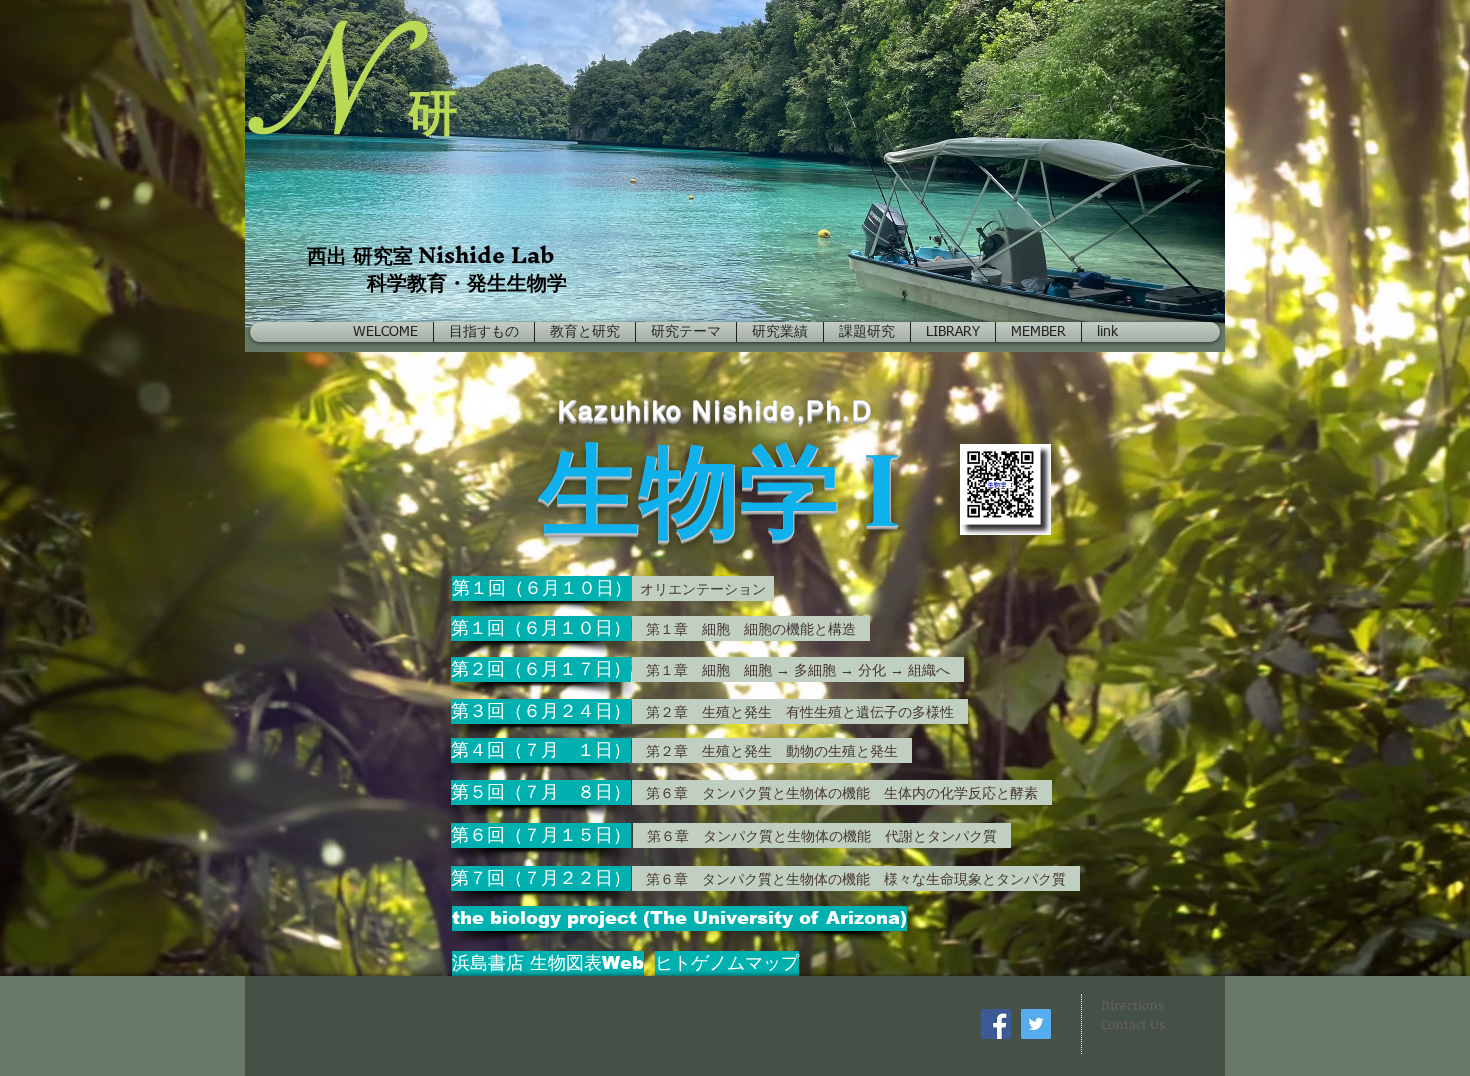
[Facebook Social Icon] (996, 1024)
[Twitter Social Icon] (1036, 1024)
